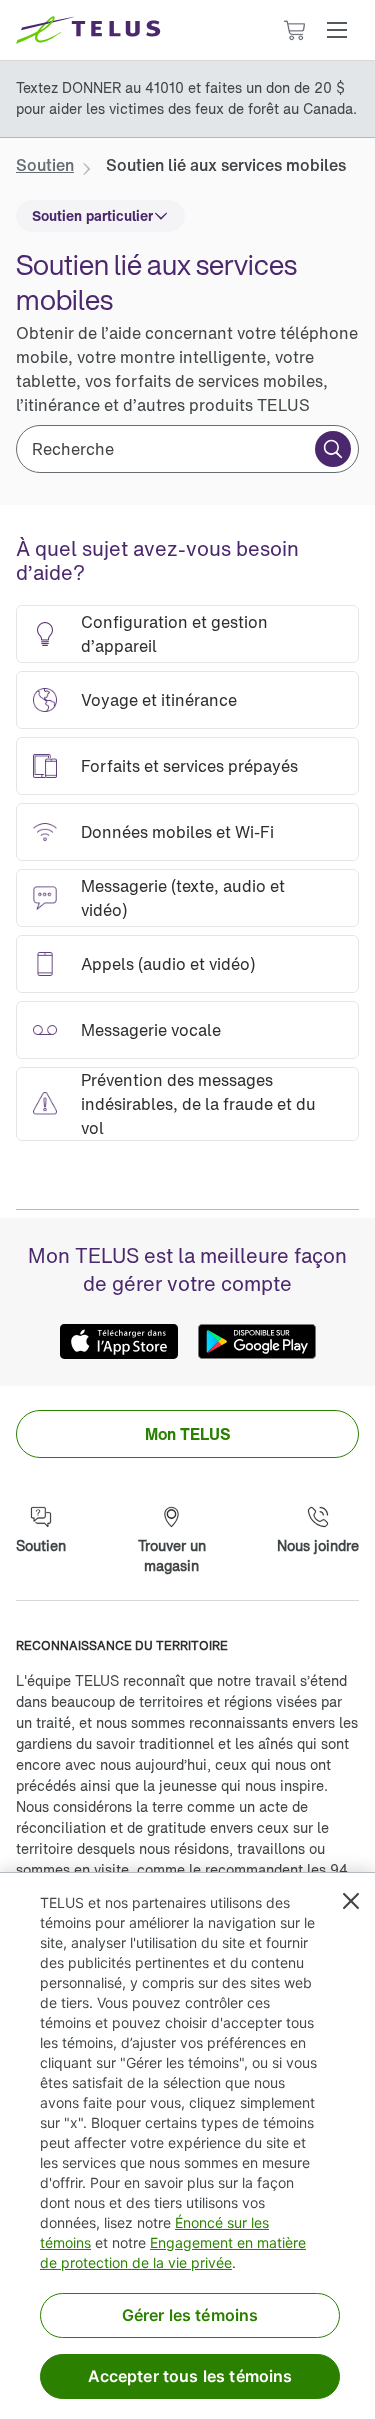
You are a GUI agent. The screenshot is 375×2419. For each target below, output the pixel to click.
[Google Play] (257, 1342)
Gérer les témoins (190, 2315)
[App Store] (119, 1342)
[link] (45, 165)
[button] (337, 30)
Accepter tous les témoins (190, 2376)
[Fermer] (351, 1901)
